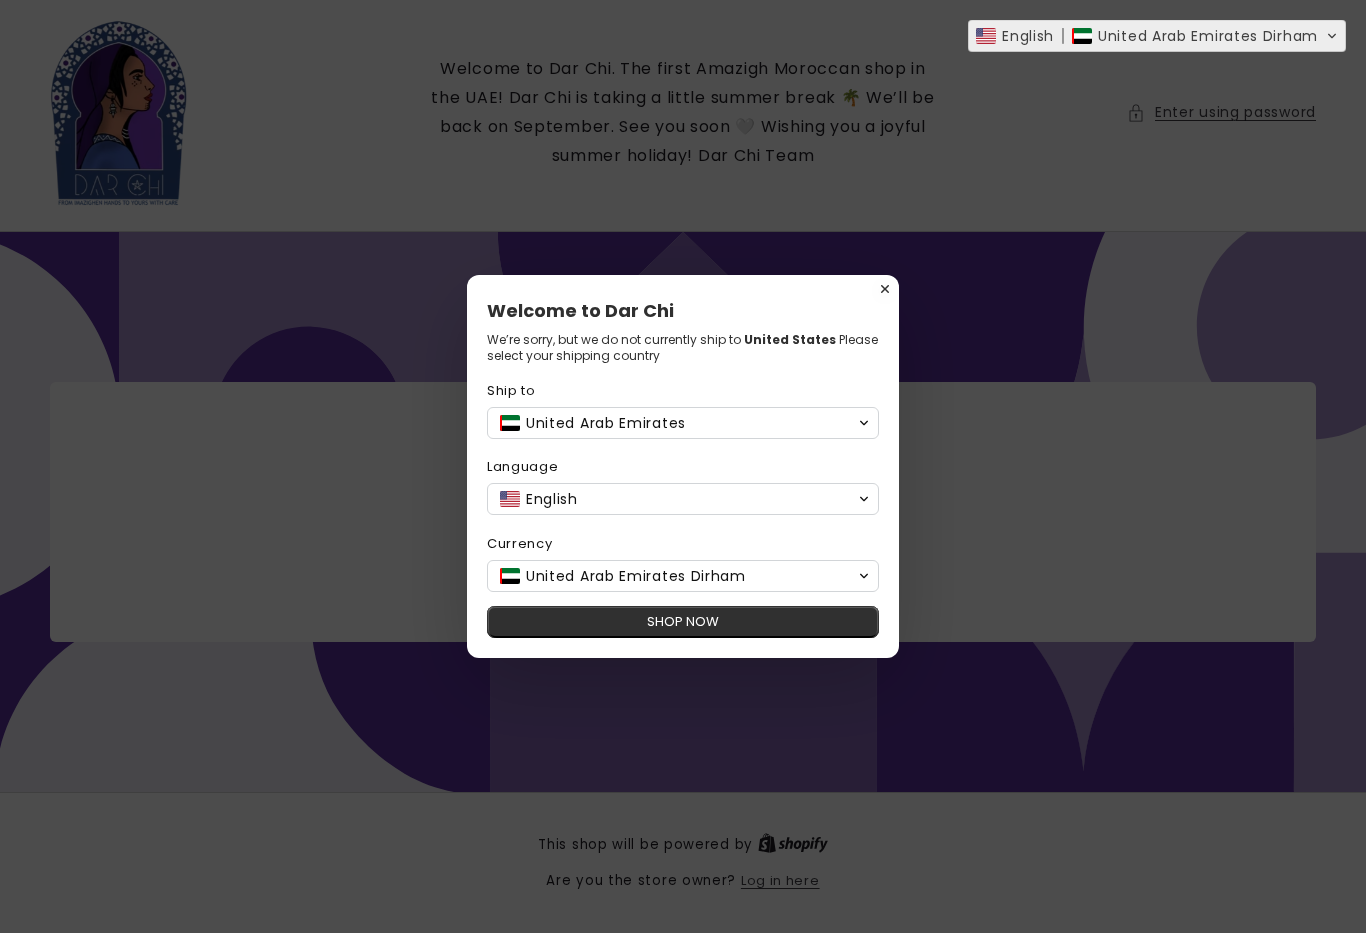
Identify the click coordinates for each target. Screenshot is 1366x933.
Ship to (511, 390)
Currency (520, 543)
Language (523, 466)
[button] (1157, 36)
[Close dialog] (885, 289)
